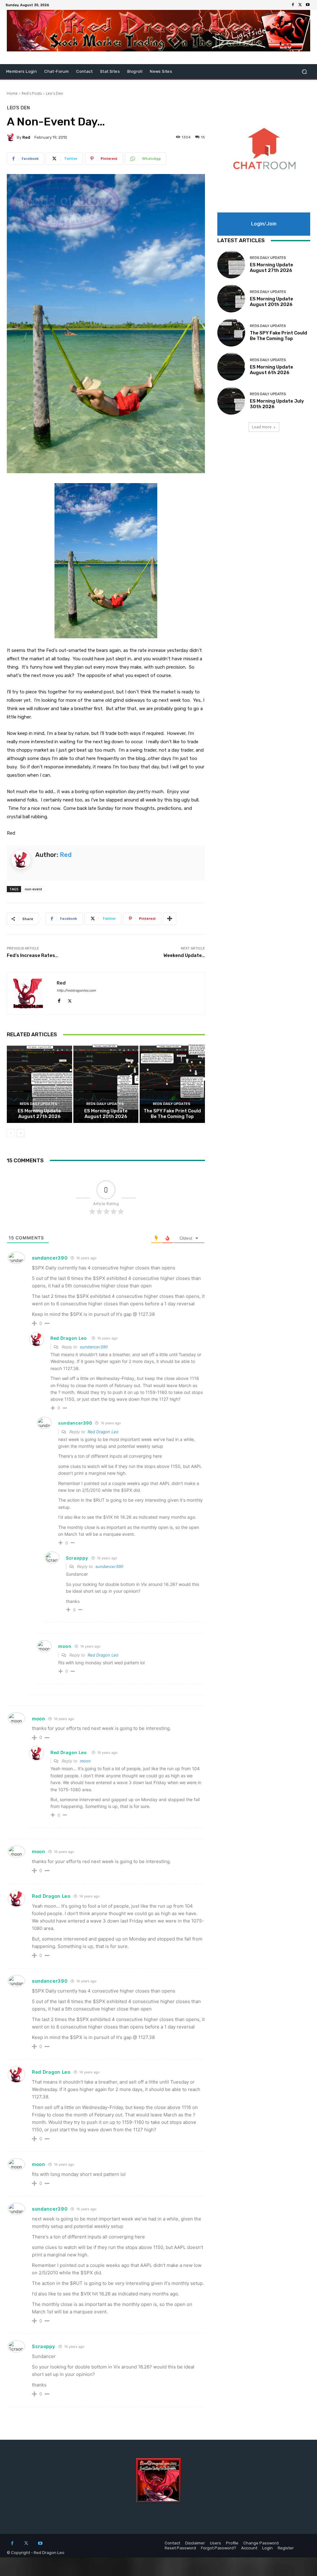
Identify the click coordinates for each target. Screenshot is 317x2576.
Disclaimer (195, 2543)
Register (286, 2548)
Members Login (22, 71)
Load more (262, 427)
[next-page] (21, 1133)
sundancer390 (94, 1347)
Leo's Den (54, 93)
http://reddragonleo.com (76, 991)
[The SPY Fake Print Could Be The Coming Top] (172, 1084)
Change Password (261, 2543)
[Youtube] (308, 5)
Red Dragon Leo (69, 1338)
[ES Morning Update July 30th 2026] (231, 401)
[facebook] (59, 1000)
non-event (33, 889)
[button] (304, 72)
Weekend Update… (184, 955)
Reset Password (180, 2548)
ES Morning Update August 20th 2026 (106, 1114)
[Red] (12, 137)
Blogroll (135, 71)
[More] (170, 919)
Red (26, 137)
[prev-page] (11, 1133)
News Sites (161, 71)
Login (267, 2548)
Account (249, 2548)
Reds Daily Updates (39, 1104)
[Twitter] (300, 5)
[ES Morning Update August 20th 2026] (106, 1084)
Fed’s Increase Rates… (33, 955)
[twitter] (70, 1000)
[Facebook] (293, 5)
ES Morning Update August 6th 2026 (271, 370)
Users (215, 2543)
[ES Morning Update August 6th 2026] (231, 367)
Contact (84, 71)
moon (85, 1761)
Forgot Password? (219, 2548)
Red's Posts (32, 93)
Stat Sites (110, 71)
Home (12, 93)
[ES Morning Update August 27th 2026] (39, 1084)
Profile (232, 2543)
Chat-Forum (56, 71)
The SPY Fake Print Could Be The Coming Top (172, 1114)
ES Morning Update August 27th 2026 (39, 1114)
